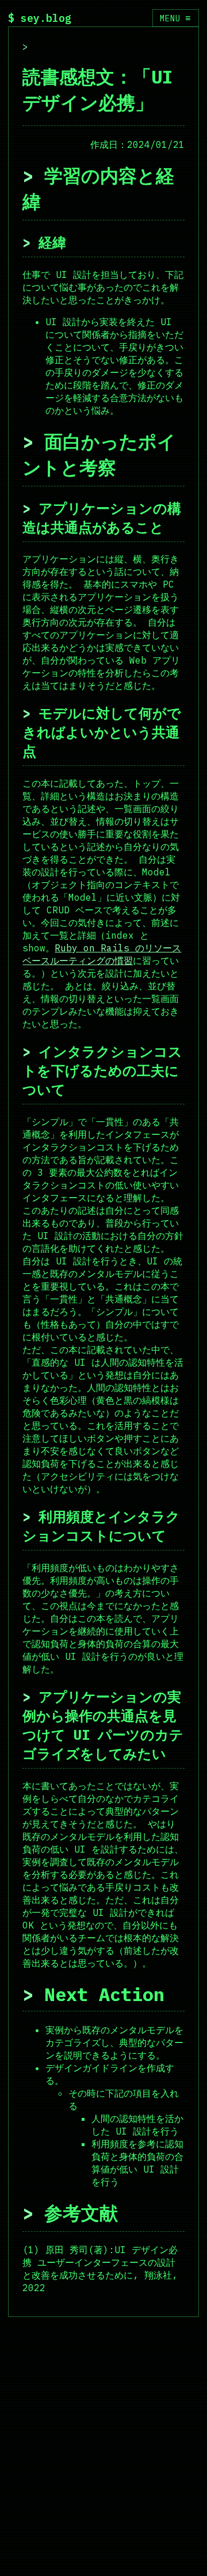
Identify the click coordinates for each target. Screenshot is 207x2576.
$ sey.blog (40, 18)
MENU (175, 18)
